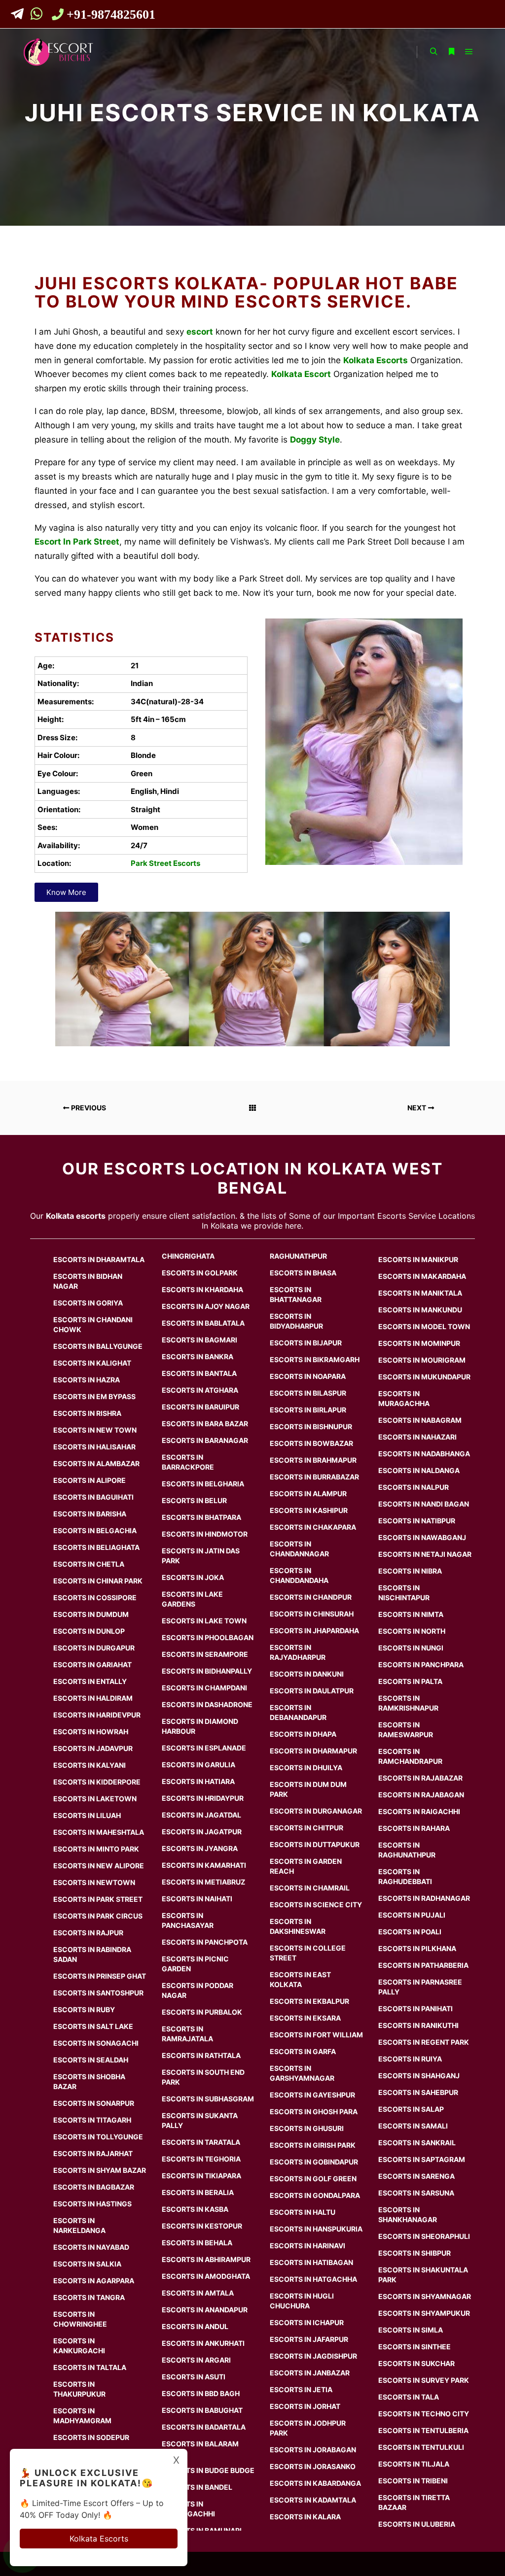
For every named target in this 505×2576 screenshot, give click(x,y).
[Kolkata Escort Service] (58, 52)
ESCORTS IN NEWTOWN (94, 1882)
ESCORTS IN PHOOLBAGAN (208, 1637)
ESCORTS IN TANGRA (89, 2297)
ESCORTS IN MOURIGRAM (422, 1360)
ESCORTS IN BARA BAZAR (205, 1424)
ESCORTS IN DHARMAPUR (313, 1751)
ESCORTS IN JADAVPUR (93, 1748)
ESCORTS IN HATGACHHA (313, 2279)
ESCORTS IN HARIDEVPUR (97, 1715)
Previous (88, 1108)
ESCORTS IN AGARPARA (94, 2281)
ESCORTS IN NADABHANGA (424, 1454)
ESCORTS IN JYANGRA (200, 1848)
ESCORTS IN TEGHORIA (201, 2159)
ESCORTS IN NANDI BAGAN (424, 1504)
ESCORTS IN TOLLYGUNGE (98, 2137)
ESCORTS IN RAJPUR (88, 1933)
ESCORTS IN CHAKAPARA (313, 1527)
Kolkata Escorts (99, 2539)
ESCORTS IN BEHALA (197, 2243)
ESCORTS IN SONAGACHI (96, 2043)
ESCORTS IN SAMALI (413, 2126)
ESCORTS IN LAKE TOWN (204, 1621)
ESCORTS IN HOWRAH (91, 1732)
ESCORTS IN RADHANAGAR (424, 1898)
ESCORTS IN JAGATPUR (202, 1832)
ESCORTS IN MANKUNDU (420, 1310)
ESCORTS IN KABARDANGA (315, 2483)
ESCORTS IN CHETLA (89, 1564)
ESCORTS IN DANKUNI (307, 1674)
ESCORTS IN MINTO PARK (96, 1849)
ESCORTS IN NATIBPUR (417, 1521)
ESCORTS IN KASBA (195, 2209)
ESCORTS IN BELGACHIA (95, 1530)
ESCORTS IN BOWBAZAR (311, 1443)
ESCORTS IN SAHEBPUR (418, 2092)
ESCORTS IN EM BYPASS (94, 1396)
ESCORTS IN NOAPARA (308, 1376)
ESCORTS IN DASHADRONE (207, 1704)
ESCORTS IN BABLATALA (203, 1323)
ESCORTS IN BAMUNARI (202, 2530)
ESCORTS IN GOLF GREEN (313, 2179)
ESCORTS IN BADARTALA (204, 2427)
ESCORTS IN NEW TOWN (95, 1430)
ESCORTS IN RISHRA (87, 1413)
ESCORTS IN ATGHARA (200, 1390)
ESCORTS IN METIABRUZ (203, 1882)
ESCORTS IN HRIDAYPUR (203, 1798)
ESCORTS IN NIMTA (411, 1614)
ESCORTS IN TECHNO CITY (424, 2414)
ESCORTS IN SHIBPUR (415, 2253)
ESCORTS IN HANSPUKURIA (316, 2229)
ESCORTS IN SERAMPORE (205, 1654)
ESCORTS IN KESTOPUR (202, 2226)
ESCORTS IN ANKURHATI (203, 2343)
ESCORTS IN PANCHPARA (421, 1665)
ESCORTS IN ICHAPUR (307, 2322)
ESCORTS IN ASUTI (194, 2377)
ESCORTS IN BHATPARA (201, 1517)
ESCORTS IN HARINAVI (307, 2246)
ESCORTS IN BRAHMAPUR (313, 1460)
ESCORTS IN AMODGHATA (206, 2276)
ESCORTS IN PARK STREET (98, 1899)
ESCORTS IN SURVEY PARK (424, 2380)
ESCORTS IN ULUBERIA (417, 2524)
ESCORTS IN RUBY (84, 2009)
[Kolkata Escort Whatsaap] (39, 16)
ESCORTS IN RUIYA (410, 2059)
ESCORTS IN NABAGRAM (420, 1420)
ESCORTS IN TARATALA (201, 2142)
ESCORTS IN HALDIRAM (93, 1698)
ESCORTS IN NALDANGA (419, 1470)
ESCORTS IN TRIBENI (413, 2481)
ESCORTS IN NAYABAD (91, 2247)
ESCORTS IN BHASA (303, 1273)
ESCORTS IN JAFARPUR (309, 2339)
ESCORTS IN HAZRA (87, 1380)
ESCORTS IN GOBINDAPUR (314, 2162)
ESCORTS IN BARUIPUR (200, 1407)
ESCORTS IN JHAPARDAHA (314, 1631)
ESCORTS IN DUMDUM (91, 1614)
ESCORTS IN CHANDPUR (311, 1597)
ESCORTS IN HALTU (303, 2212)
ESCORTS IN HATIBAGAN (311, 2262)
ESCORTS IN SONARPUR (94, 2103)
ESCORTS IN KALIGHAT (92, 1363)
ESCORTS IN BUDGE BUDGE (208, 2470)
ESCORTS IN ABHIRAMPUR (206, 2259)
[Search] (433, 52)
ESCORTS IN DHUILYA (306, 1768)
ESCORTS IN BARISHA (90, 1514)
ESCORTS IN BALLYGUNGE (98, 1346)
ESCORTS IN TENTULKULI (421, 2447)
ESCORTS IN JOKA (193, 1577)
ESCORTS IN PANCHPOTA (205, 1942)
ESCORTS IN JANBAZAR (310, 2373)
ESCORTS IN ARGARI (196, 2360)
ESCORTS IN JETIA (301, 2389)
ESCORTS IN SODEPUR (91, 2437)
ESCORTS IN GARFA (303, 2051)
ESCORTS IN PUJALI (412, 1915)
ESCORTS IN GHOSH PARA (314, 2112)
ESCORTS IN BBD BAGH (201, 2393)
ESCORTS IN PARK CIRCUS (98, 1916)
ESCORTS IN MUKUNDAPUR (424, 1377)
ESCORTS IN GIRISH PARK (313, 2145)
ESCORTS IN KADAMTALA (313, 2500)
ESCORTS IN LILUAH (87, 1815)
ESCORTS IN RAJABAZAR (420, 1778)
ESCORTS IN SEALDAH (91, 2060)
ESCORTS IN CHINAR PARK (98, 1581)
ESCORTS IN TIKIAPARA (201, 2176)
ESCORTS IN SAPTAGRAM (422, 2159)
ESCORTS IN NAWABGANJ (422, 1537)
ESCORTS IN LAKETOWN (95, 1799)
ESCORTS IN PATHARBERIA (423, 1965)
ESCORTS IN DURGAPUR (94, 1648)
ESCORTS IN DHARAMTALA (99, 1259)
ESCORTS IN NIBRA (410, 1571)
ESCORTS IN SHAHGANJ (419, 2076)
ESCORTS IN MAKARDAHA (422, 1276)
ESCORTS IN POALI (410, 1932)
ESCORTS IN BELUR (194, 1500)
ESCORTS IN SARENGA (416, 2176)
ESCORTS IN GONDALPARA (315, 2195)
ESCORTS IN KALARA (305, 2517)
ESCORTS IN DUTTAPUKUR (315, 1844)
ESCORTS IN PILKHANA (417, 1948)
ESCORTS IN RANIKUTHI (418, 2025)
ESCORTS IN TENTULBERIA (423, 2430)
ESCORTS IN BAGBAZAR (94, 2187)
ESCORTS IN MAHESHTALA (99, 1832)
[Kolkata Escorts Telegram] (20, 16)
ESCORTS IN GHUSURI (307, 2128)
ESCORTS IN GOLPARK (200, 1273)
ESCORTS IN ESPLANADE (204, 1748)
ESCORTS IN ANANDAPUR (205, 2310)
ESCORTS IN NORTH (412, 1631)
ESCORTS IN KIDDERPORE (97, 1782)
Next (417, 1108)
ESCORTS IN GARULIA (198, 1765)
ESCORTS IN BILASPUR (308, 1393)
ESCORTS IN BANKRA (198, 1357)
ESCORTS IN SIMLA (411, 2330)
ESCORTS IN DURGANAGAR (316, 1811)
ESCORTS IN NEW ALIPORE (99, 1866)
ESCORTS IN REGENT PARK (424, 2042)
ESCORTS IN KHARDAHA (202, 1289)
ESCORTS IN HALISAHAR (94, 1447)
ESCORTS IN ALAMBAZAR (96, 1463)
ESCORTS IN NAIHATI (197, 1899)
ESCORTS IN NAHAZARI (417, 1437)
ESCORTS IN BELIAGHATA (96, 1547)
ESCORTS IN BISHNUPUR (311, 1426)
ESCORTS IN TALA (409, 2397)
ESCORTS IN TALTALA (90, 2367)
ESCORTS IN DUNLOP (89, 1631)
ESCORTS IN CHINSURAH (312, 1614)
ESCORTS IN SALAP (411, 2109)
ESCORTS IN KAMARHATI (204, 1865)
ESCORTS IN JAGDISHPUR (313, 2356)
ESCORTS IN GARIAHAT (92, 1665)
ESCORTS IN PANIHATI (415, 2009)
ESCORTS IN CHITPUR (307, 1828)
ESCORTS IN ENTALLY (90, 1681)
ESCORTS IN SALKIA (87, 2264)
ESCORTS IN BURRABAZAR (314, 1477)
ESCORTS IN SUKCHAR (416, 2363)
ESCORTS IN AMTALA (198, 2293)
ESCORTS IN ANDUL (195, 2326)
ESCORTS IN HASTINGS (92, 2204)
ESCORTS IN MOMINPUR (419, 1343)
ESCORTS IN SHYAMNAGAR (425, 2296)
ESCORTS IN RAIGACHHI (419, 1811)
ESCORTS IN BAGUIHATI (93, 1497)
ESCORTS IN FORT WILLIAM (316, 2035)
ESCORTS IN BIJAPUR (306, 1343)
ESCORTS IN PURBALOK (202, 2012)
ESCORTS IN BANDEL (197, 2487)
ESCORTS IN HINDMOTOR (205, 1534)
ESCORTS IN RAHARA (414, 1828)
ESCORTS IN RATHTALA (201, 2055)
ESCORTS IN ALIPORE (90, 1480)
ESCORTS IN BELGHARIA (203, 1484)
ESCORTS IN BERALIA (198, 2192)
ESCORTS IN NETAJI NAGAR (425, 1554)
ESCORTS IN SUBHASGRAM (208, 2099)
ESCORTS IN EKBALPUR (309, 2001)
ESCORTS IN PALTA (410, 1681)
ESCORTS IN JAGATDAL (201, 1815)
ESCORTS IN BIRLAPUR (308, 1410)
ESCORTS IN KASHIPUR (309, 1510)
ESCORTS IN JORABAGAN (313, 2450)
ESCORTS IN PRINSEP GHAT (100, 1976)
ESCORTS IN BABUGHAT (202, 2410)
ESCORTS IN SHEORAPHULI (424, 2236)
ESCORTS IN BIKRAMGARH (315, 1359)
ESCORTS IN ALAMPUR (308, 1494)
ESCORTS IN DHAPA (303, 1734)
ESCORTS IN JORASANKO (313, 2466)
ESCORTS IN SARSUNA (416, 2193)
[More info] (451, 52)
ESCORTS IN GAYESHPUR (312, 2095)
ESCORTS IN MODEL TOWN (424, 1326)
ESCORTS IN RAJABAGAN (421, 1795)
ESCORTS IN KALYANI (90, 1765)
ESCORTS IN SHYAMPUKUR (424, 2313)
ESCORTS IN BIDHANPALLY (207, 1671)
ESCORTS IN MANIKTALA (420, 1293)
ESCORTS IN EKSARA (305, 2018)
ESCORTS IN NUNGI (411, 1648)
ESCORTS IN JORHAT (305, 2406)
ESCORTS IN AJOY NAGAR (206, 1306)
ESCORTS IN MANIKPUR (418, 1259)
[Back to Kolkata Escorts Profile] (252, 1108)
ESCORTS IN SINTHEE (415, 2347)
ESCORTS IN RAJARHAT (93, 2153)
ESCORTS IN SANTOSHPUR (98, 1993)
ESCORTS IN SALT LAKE (93, 2026)
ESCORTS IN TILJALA (414, 2464)
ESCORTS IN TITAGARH (92, 2120)
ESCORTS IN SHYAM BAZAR (100, 2170)
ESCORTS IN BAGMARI (199, 1340)
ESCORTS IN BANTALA (199, 1373)
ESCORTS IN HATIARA (198, 1781)
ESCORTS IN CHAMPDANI (204, 1688)
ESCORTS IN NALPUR (414, 1487)
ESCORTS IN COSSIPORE (95, 1597)
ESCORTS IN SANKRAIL (417, 2143)
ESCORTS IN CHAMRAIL (310, 1888)
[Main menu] (469, 52)
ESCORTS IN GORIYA (88, 1303)
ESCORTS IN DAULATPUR (312, 1691)
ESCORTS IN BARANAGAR (205, 1440)
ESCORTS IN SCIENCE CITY (316, 1905)
